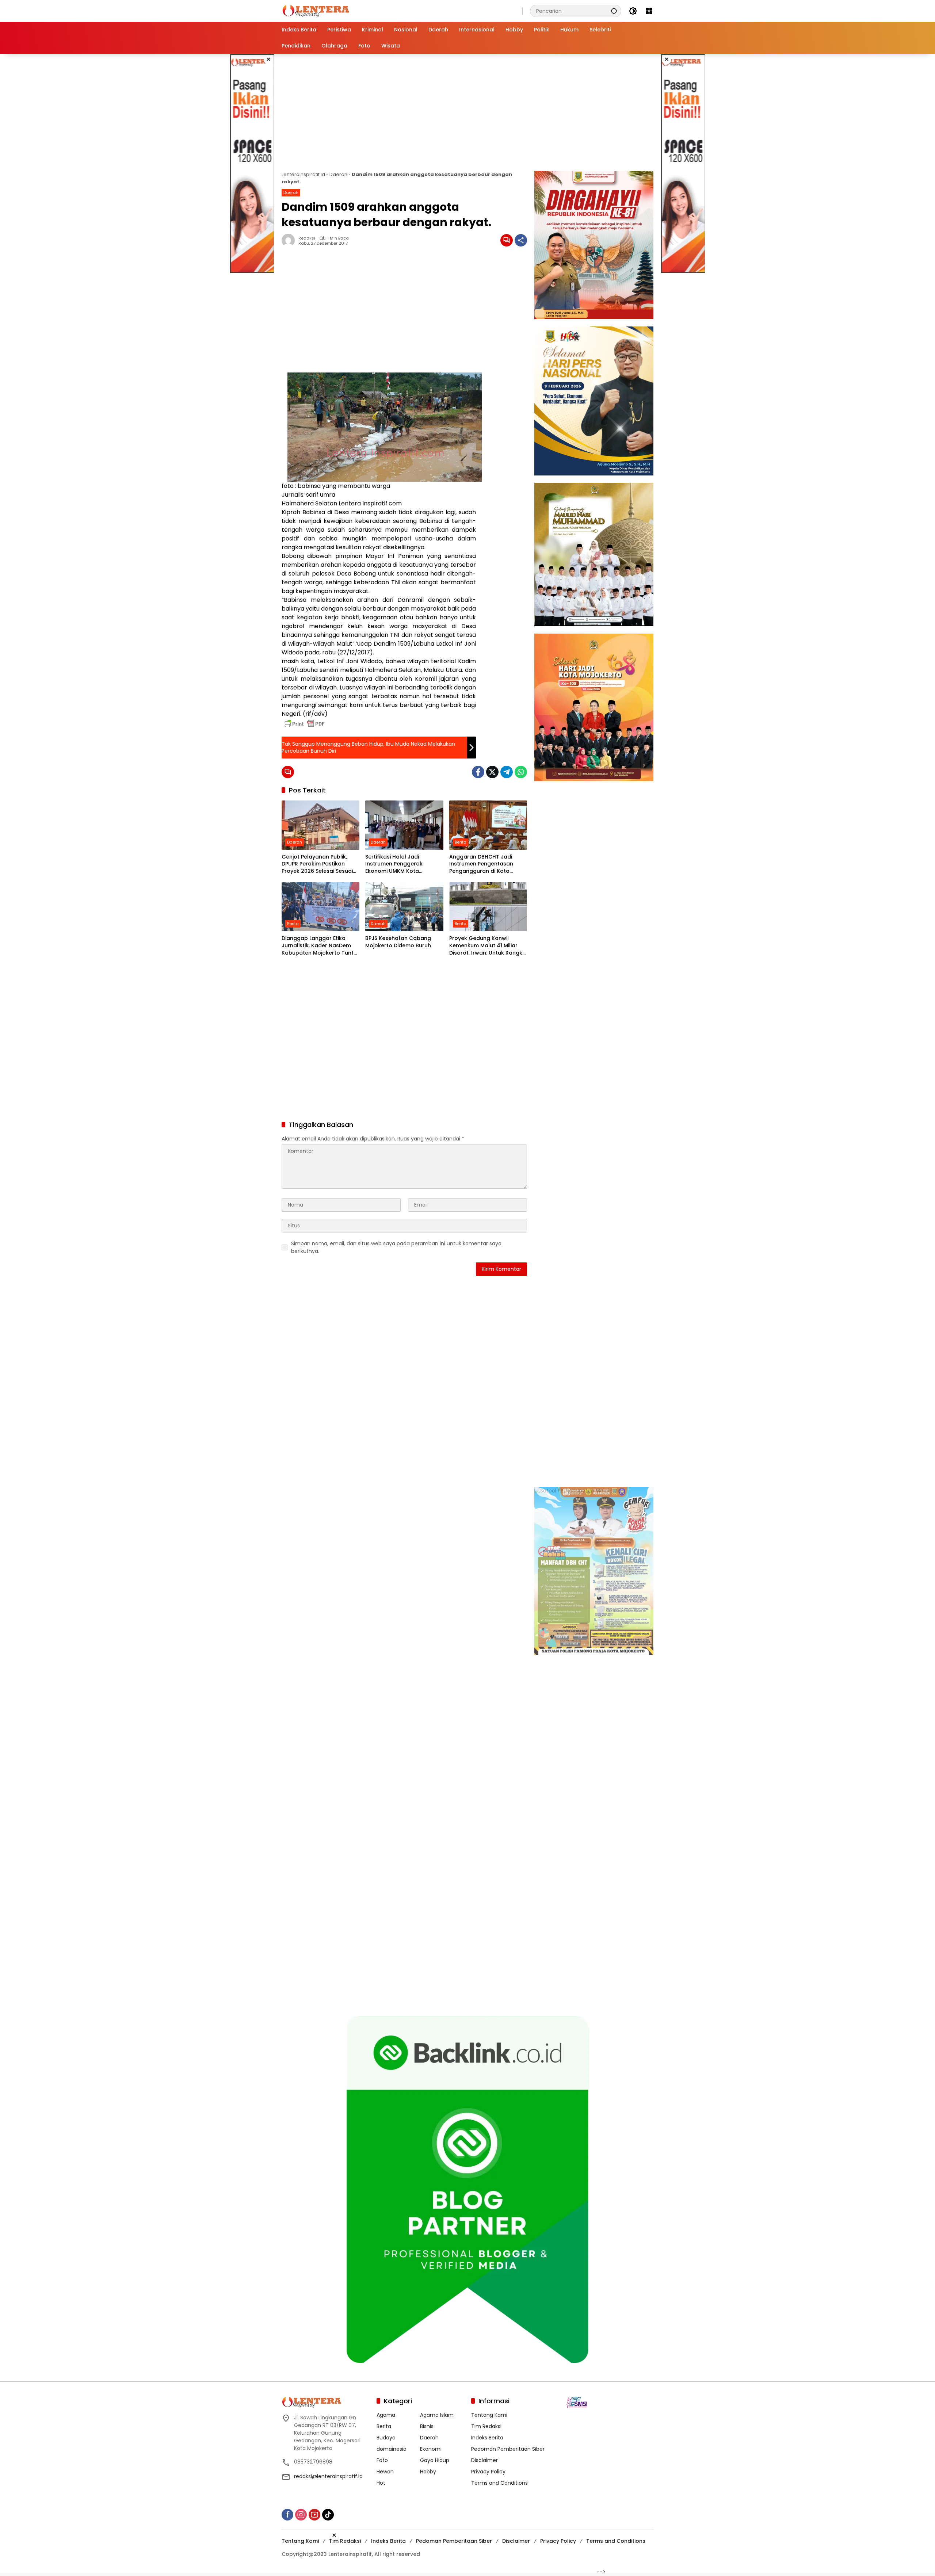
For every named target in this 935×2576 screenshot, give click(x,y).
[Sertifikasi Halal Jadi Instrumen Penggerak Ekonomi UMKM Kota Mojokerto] (404, 825)
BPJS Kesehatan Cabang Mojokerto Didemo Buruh (398, 942)
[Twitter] (492, 772)
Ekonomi (431, 2447)
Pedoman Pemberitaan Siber (508, 2447)
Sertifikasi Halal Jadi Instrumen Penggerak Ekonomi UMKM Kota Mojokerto (394, 864)
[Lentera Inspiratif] (316, 11)
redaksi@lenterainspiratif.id (328, 2475)
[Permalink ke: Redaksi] (290, 240)
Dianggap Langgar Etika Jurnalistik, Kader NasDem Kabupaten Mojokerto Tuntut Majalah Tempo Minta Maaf (320, 946)
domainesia (392, 2447)
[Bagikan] (521, 240)
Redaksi (307, 238)
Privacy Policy (488, 2470)
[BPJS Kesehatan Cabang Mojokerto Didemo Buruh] (404, 907)
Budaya (386, 2436)
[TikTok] (328, 2513)
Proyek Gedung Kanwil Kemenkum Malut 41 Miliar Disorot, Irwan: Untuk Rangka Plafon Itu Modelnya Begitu (488, 946)
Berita (461, 842)
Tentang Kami (489, 2413)
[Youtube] (314, 2513)
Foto (382, 2459)
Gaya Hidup (435, 2459)
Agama (386, 2413)
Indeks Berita (487, 2436)
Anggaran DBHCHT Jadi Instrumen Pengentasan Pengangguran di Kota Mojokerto (481, 864)
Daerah (338, 174)
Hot (381, 2481)
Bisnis (427, 2425)
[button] (614, 11)
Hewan (385, 2470)
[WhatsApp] (521, 772)
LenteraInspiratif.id (303, 174)
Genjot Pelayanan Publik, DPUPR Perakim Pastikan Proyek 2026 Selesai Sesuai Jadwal (317, 864)
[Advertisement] (252, 164)
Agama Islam (437, 2413)
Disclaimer (484, 2459)
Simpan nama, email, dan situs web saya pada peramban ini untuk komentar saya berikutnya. (396, 1247)
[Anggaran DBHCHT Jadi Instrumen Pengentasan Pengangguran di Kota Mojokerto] (488, 825)
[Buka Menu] (649, 11)
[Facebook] (478, 772)
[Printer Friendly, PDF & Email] (304, 724)
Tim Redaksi (486, 2425)
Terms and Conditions (499, 2481)
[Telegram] (507, 772)
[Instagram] (301, 2513)
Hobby (428, 2470)
